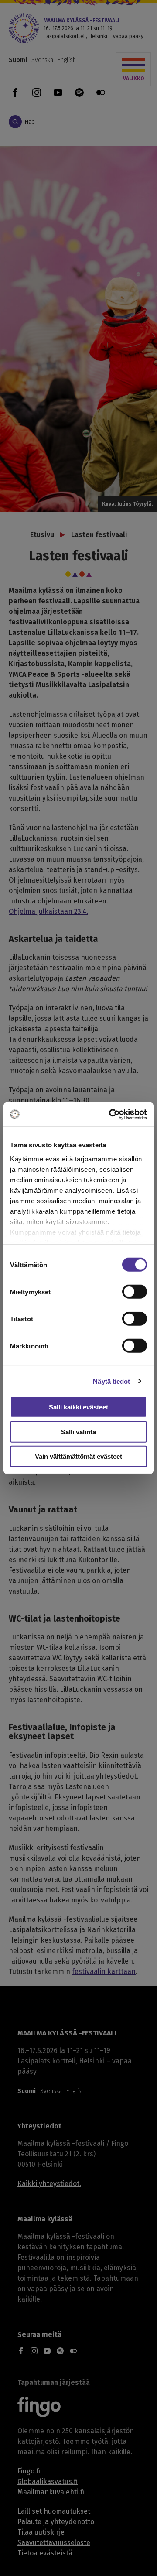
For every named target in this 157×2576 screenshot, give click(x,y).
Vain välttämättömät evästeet (78, 1456)
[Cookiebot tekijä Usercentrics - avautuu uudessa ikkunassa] (111, 1114)
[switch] (135, 1292)
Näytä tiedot (111, 1381)
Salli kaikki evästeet (78, 1407)
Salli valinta (78, 1432)
